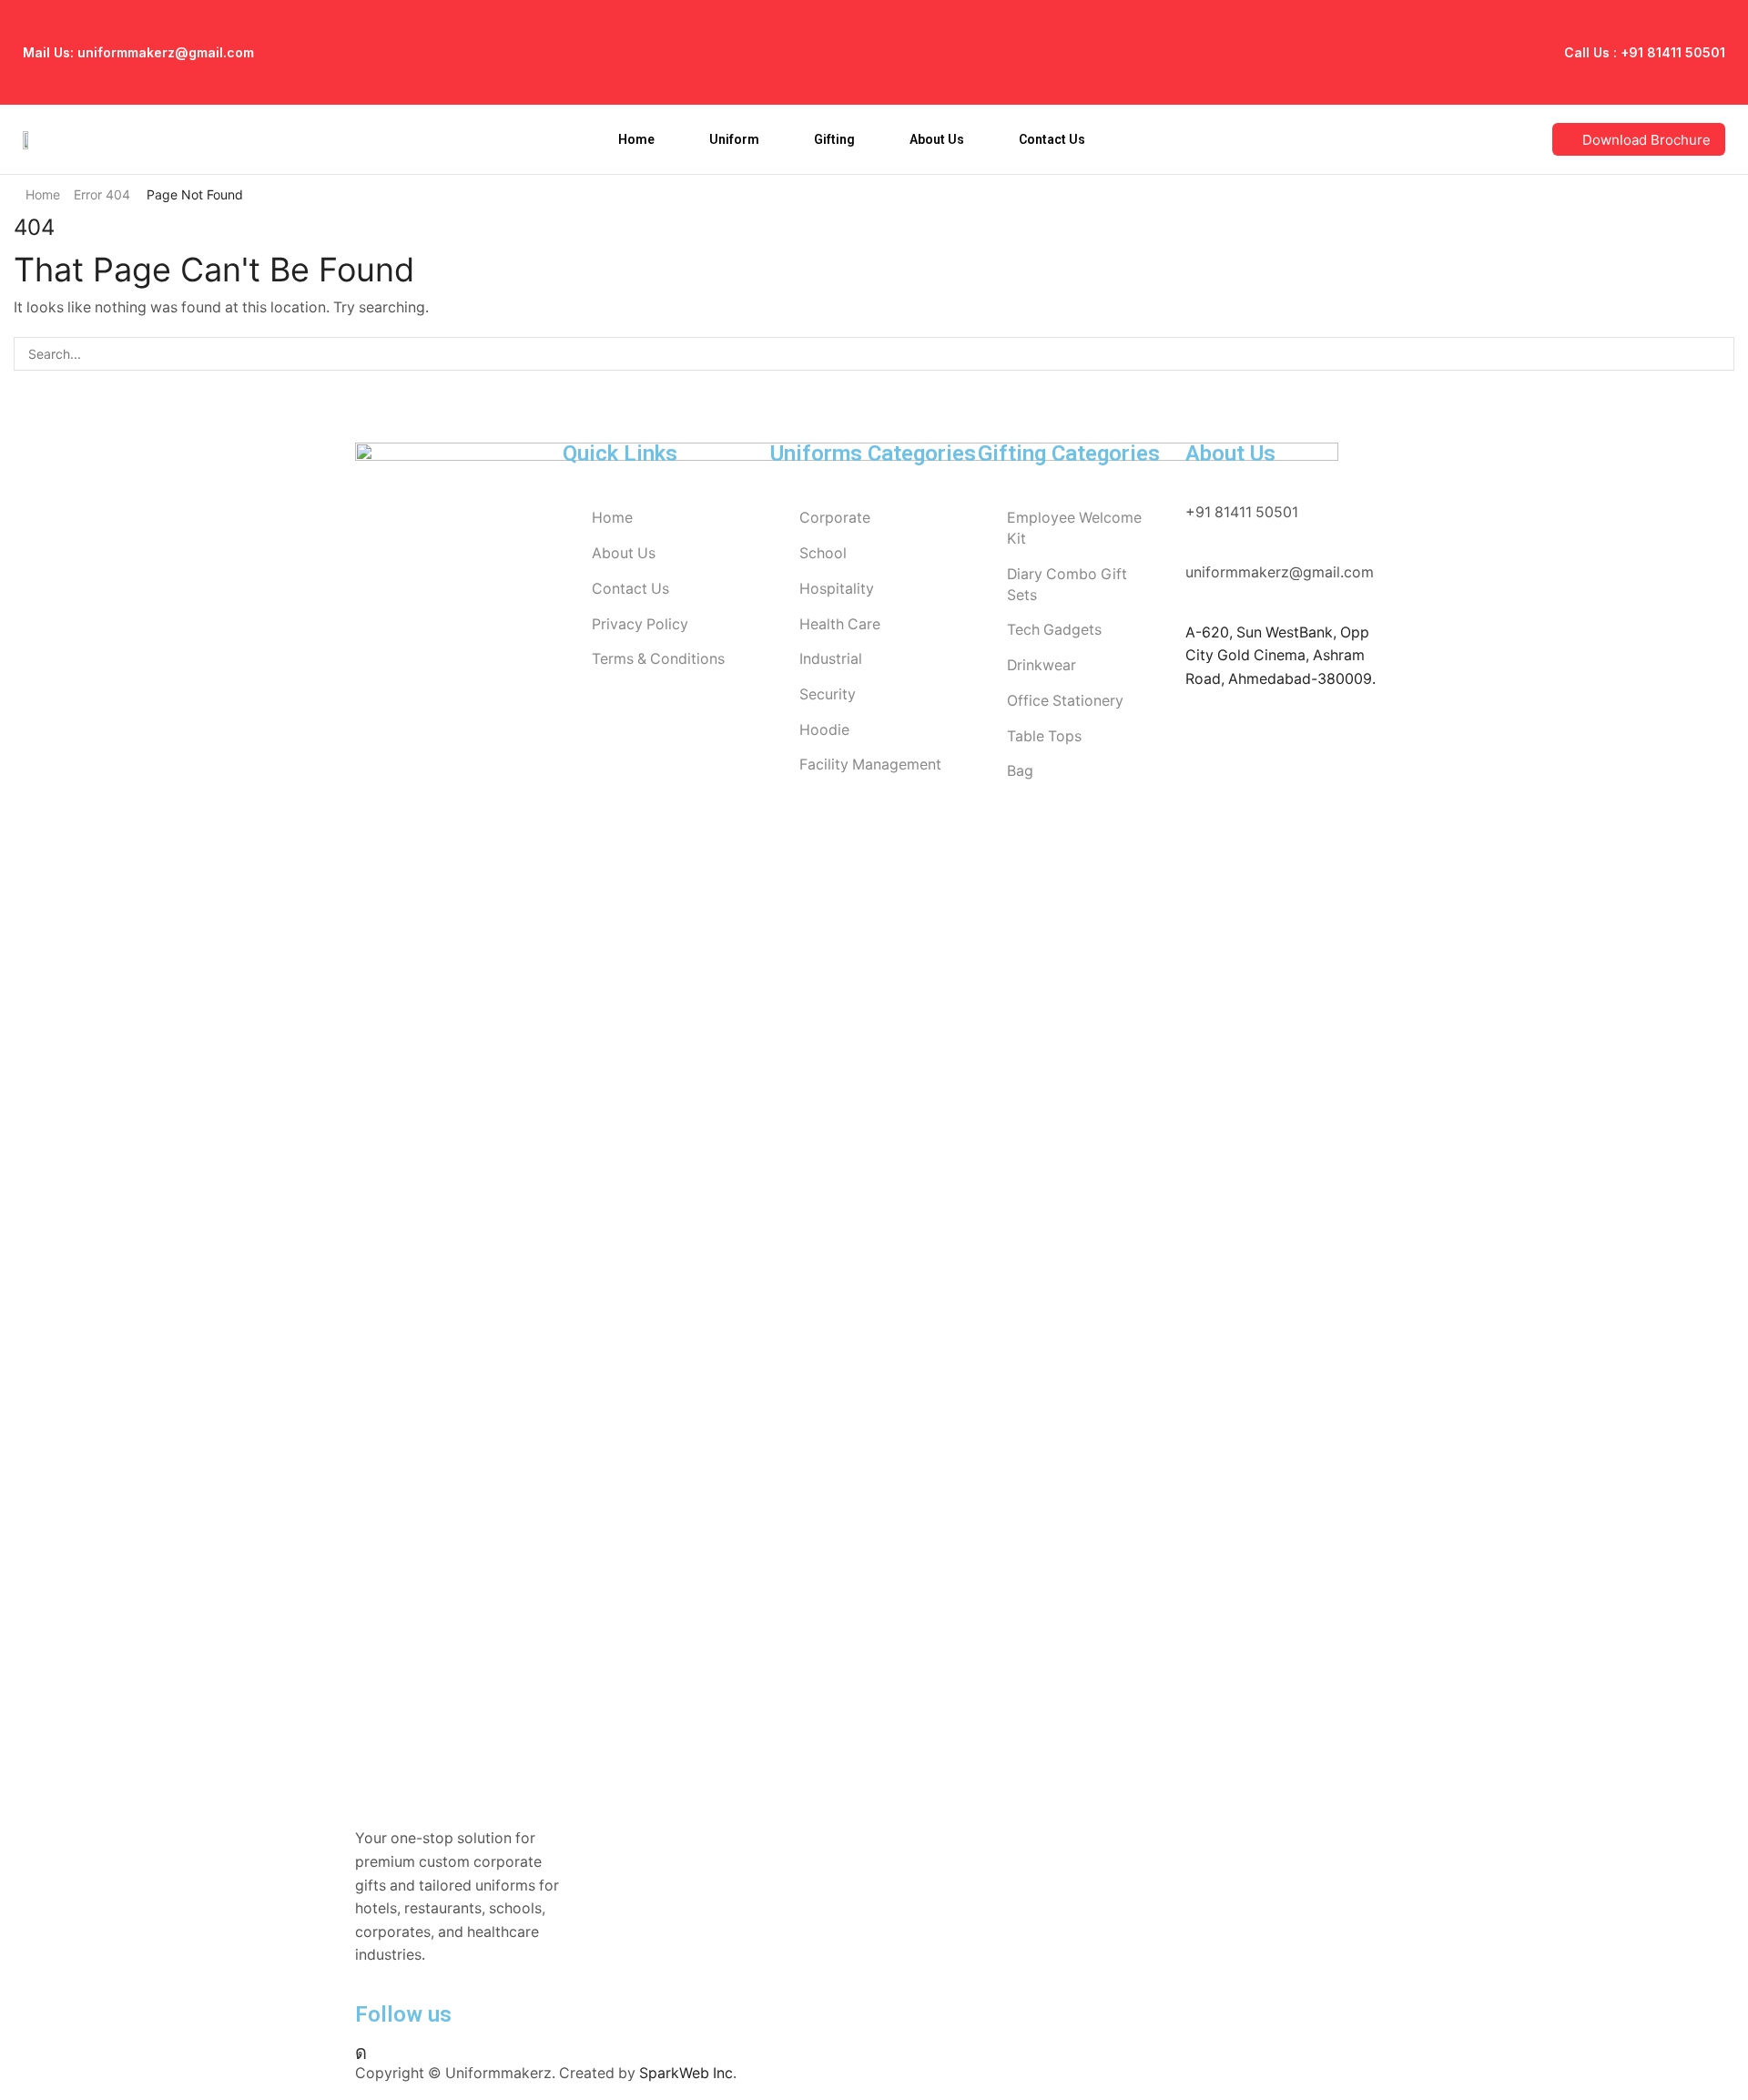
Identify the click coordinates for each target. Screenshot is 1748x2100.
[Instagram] (361, 2053)
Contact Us (1052, 139)
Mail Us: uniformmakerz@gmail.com (138, 52)
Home (636, 139)
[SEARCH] (1718, 354)
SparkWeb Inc (686, 2073)
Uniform (734, 139)
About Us (937, 139)
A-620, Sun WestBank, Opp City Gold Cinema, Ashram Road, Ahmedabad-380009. (1281, 656)
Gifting (834, 139)
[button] (1639, 139)
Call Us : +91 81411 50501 (1645, 52)
